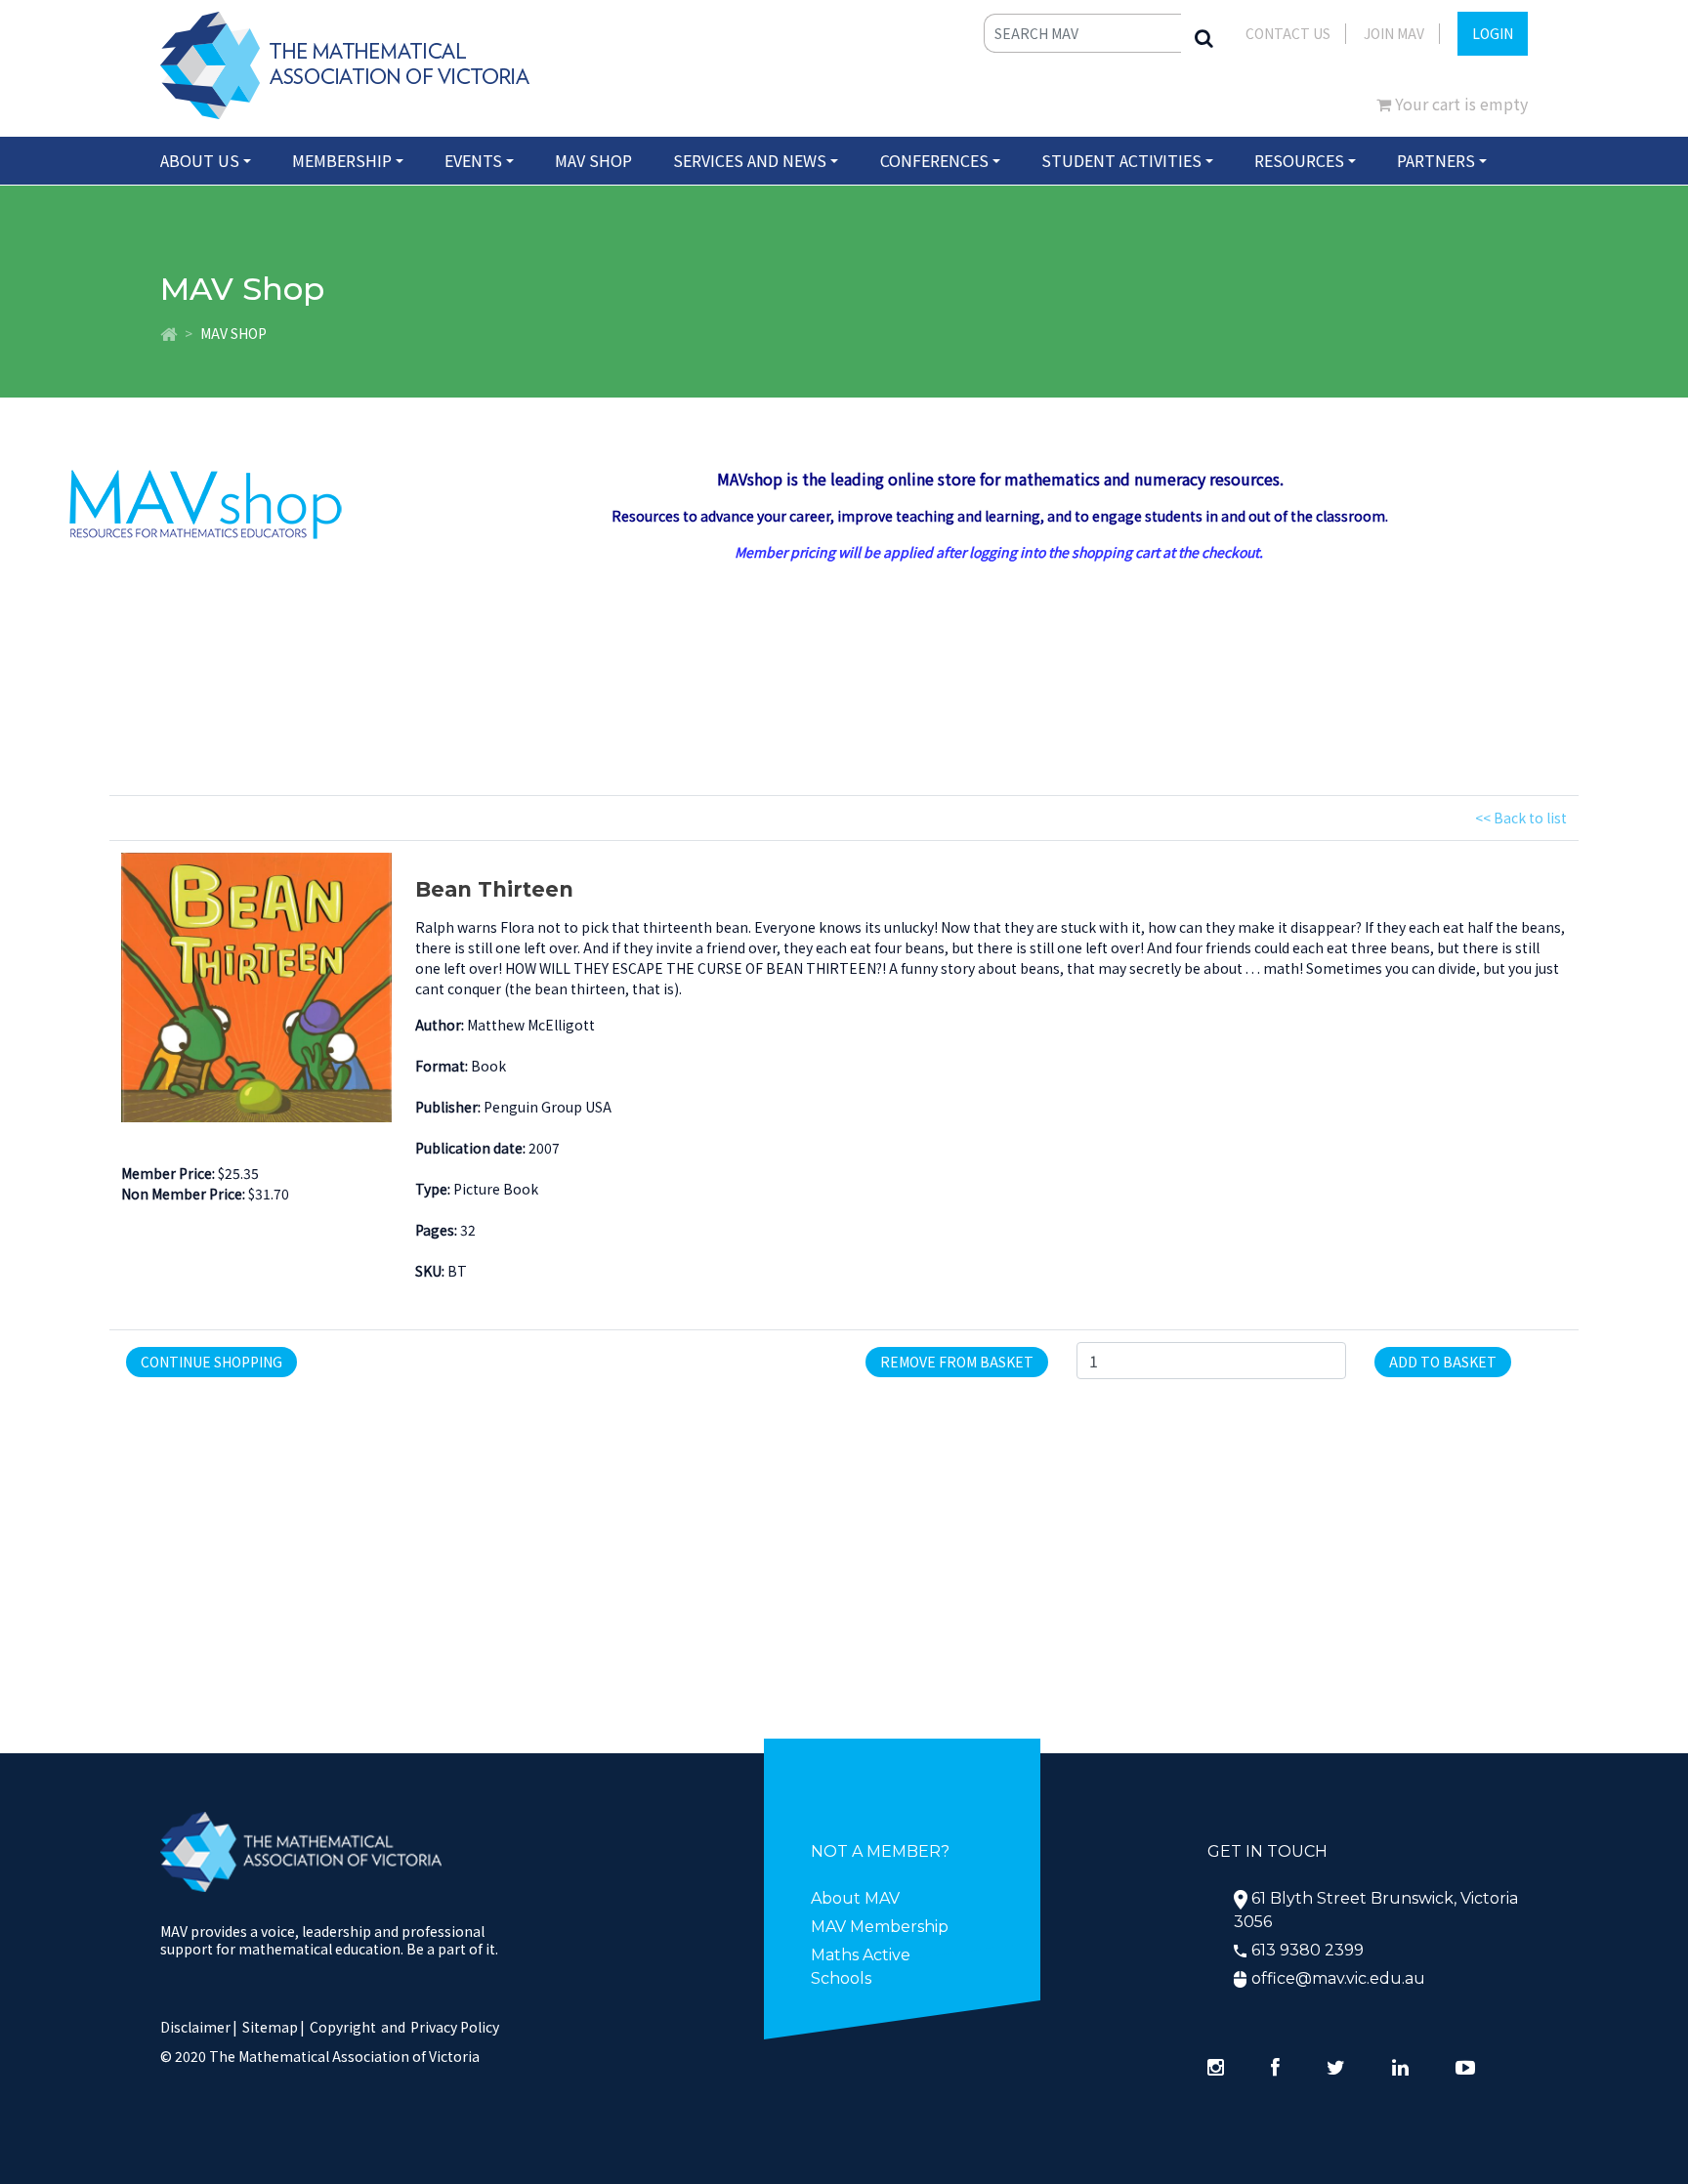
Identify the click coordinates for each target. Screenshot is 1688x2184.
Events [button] (473, 160)
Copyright (343, 2027)
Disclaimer (199, 2027)
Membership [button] (342, 160)
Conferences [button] (934, 160)
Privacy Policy (455, 2027)
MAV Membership (880, 1927)
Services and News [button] (750, 160)
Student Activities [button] (1121, 160)
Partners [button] (1436, 160)
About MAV (855, 1898)
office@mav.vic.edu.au (1338, 1978)
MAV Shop (593, 160)
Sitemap (270, 2027)
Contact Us (1288, 33)
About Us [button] (200, 160)
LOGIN (1493, 33)
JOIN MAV (1394, 33)
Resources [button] (1299, 160)
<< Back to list (1521, 818)
